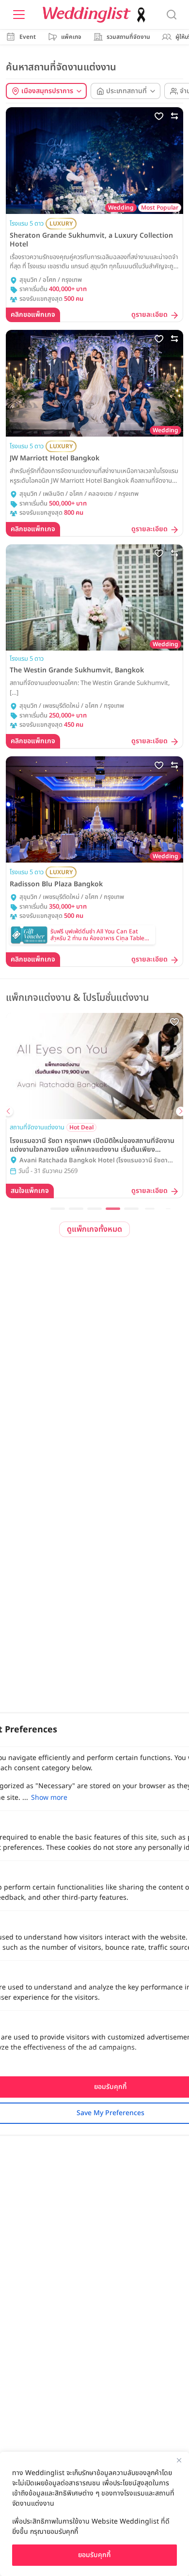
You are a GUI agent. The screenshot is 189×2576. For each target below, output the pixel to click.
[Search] (172, 15)
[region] (94, 2514)
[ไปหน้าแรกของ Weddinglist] (96, 15)
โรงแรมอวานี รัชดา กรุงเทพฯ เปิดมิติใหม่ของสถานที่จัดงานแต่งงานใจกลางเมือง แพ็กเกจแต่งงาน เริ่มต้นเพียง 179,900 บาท (92, 1145)
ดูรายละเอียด (150, 315)
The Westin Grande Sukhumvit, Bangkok (77, 670)
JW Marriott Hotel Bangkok (55, 458)
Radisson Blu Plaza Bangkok (56, 884)
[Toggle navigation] (19, 15)
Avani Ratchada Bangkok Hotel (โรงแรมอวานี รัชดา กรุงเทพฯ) (94, 1161)
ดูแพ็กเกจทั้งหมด (94, 1229)
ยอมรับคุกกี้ (94, 2555)
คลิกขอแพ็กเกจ (33, 315)
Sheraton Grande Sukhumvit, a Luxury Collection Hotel (91, 240)
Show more (49, 1798)
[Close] (179, 2460)
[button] (58, 1209)
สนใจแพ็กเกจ (30, 1191)
